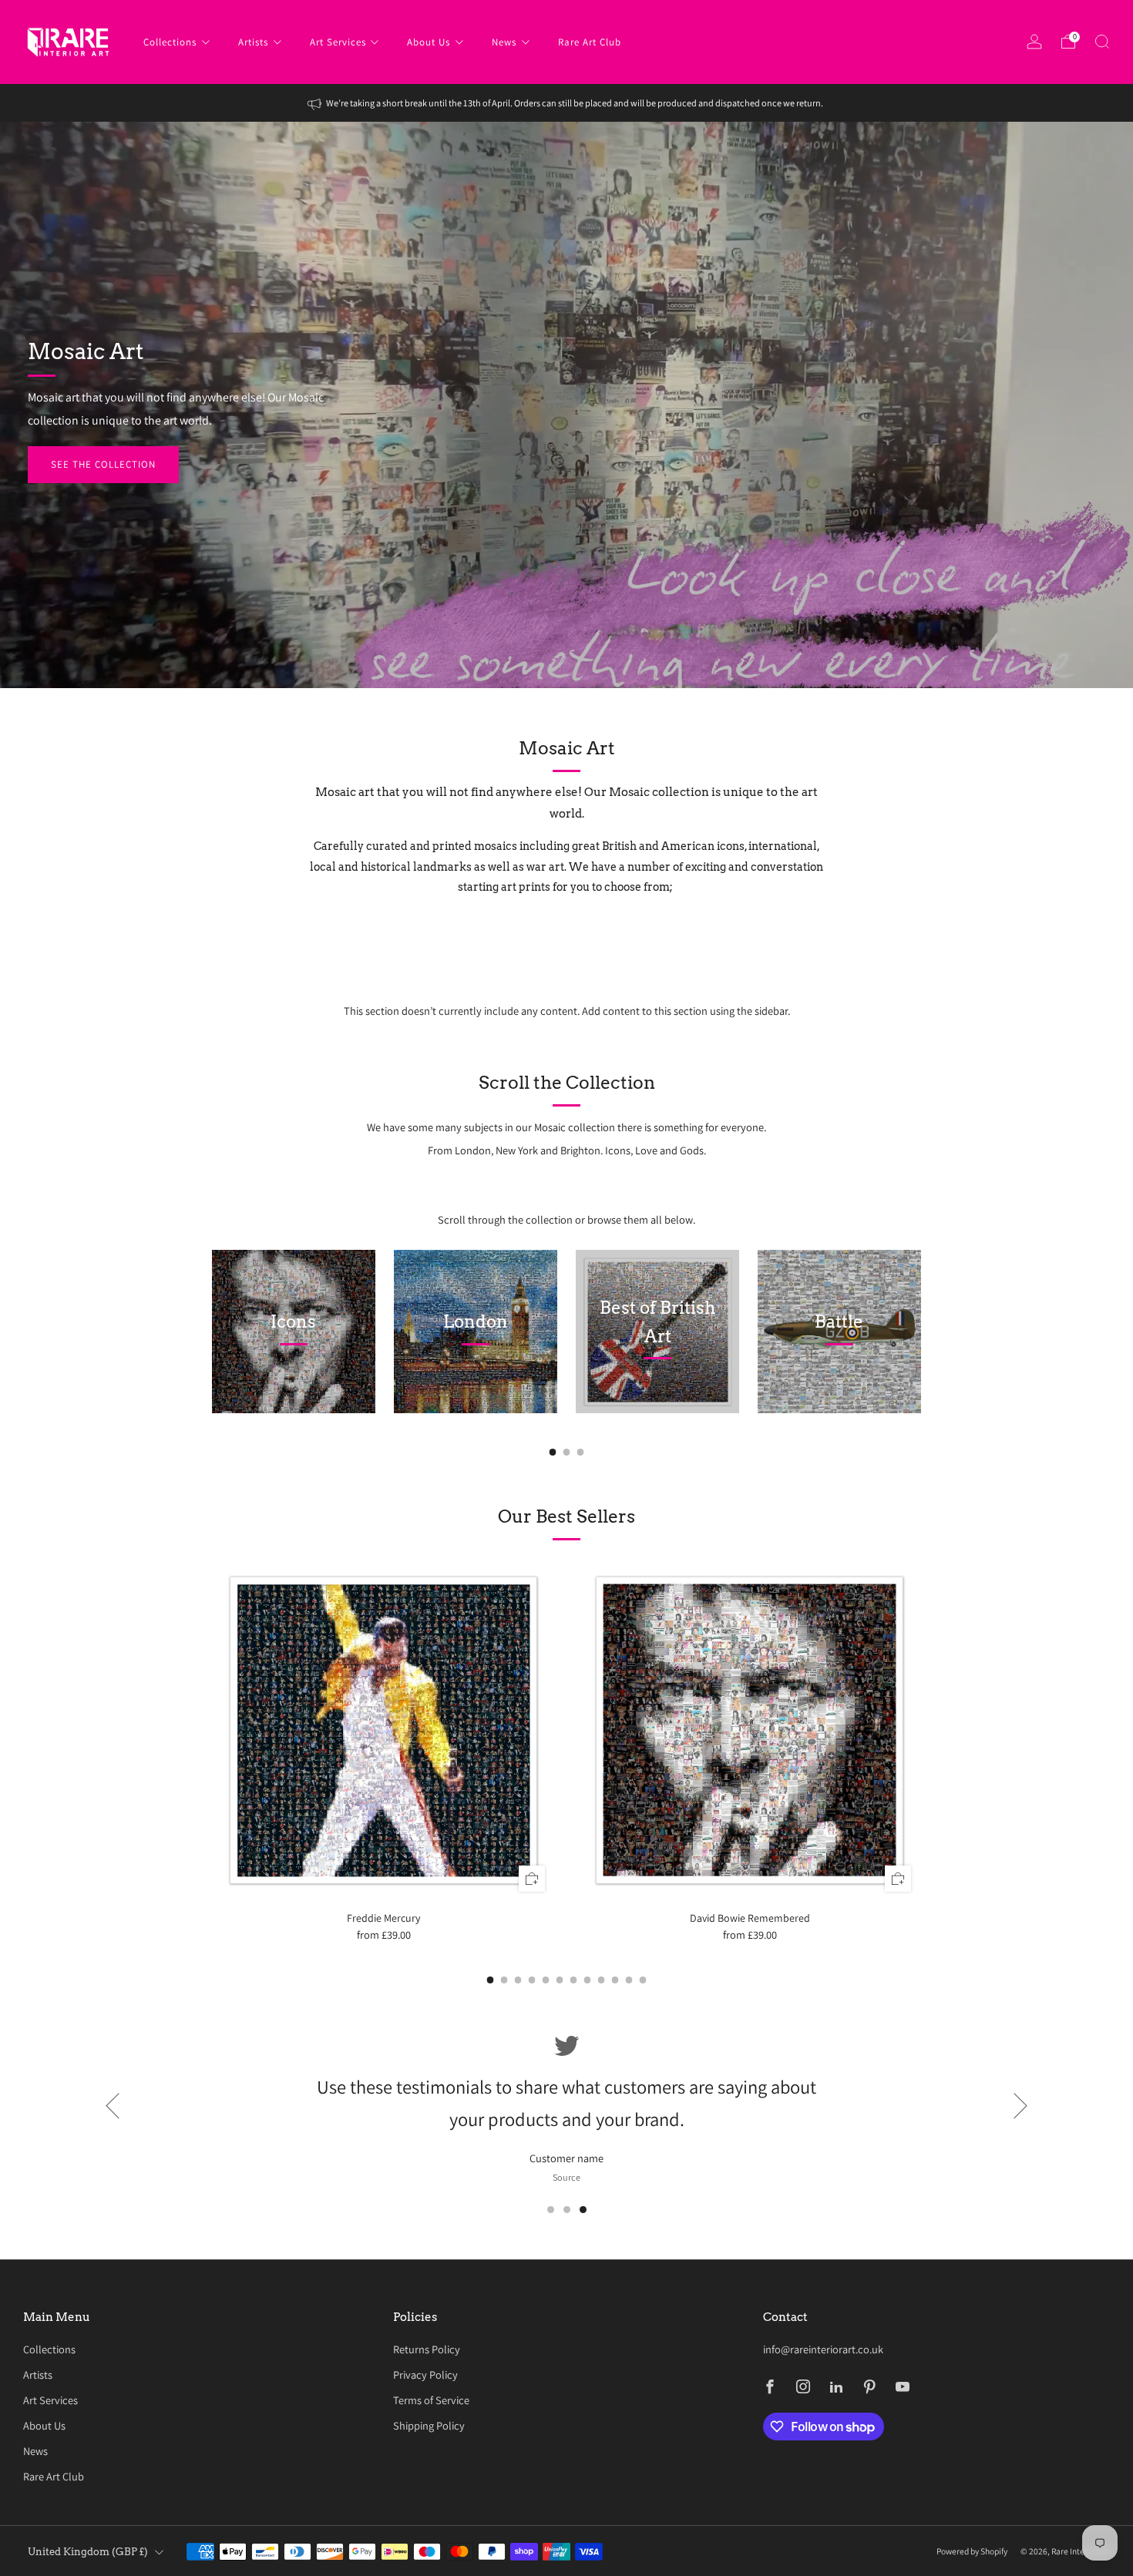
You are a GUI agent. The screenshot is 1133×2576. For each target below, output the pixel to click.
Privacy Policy (425, 2374)
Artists (253, 42)
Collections (170, 42)
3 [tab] (583, 2210)
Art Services (338, 42)
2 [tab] (567, 2210)
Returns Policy (427, 2349)
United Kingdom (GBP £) (88, 2552)
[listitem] (566, 103)
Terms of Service (431, 2400)
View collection (286, 1379)
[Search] (1102, 42)
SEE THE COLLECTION (103, 464)
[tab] (553, 1452)
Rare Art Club (590, 42)
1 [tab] (551, 2210)
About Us (429, 42)
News (504, 42)
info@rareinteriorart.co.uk (823, 2349)
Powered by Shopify (972, 2551)
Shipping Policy (429, 2425)
